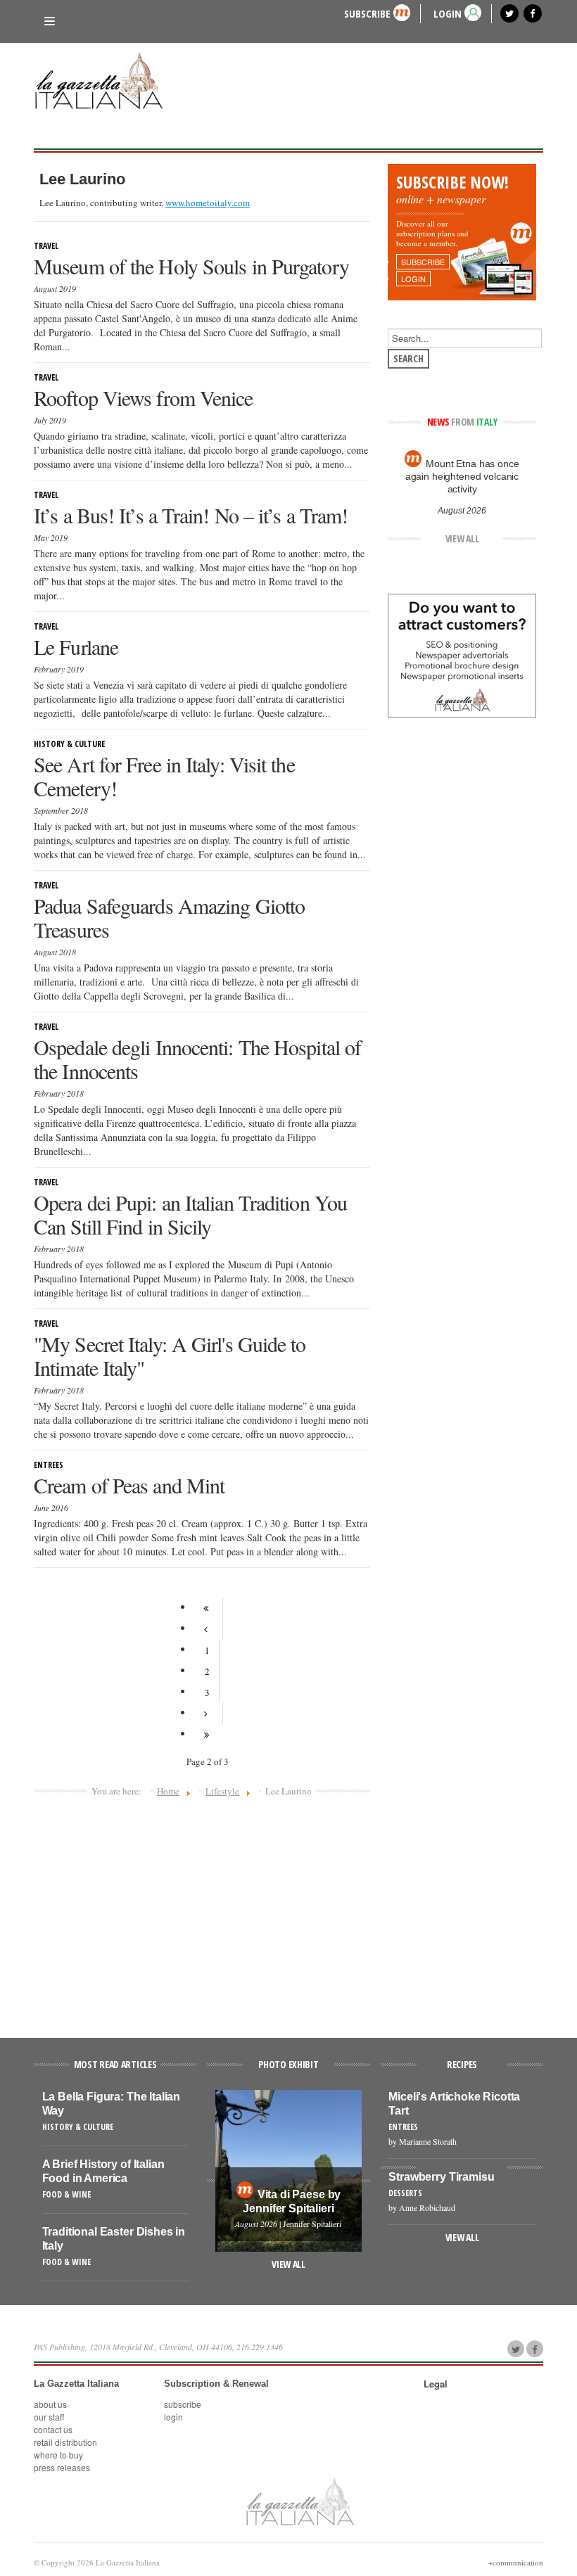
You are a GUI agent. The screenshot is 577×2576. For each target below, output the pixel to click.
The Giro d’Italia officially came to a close (462, 470)
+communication (516, 2562)
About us (50, 2404)
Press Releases (62, 2467)
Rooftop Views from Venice (144, 397)
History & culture (69, 744)
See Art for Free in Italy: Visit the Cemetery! (164, 776)
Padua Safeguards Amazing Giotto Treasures (169, 917)
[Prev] (208, 1629)
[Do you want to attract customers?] (462, 654)
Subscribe (367, 13)
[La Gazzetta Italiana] (104, 83)
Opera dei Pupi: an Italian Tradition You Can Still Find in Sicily (190, 1214)
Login (173, 2417)
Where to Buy (58, 2455)
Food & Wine (66, 2194)
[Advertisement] (202, 1911)
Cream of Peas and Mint (129, 1485)
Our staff (49, 2417)
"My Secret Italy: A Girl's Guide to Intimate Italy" (170, 1356)
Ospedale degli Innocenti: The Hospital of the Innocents (197, 1059)
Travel (46, 246)
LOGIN (448, 13)
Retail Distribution (65, 2442)
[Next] (208, 1714)
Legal (436, 2384)
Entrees (49, 1465)
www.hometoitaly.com (208, 203)
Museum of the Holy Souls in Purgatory (191, 266)
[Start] (208, 1608)
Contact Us (53, 2429)
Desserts (405, 2193)
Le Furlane (76, 646)
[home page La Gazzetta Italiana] (299, 2501)
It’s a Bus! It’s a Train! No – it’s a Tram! (191, 515)
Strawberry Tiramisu (441, 2177)
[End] (207, 1735)
